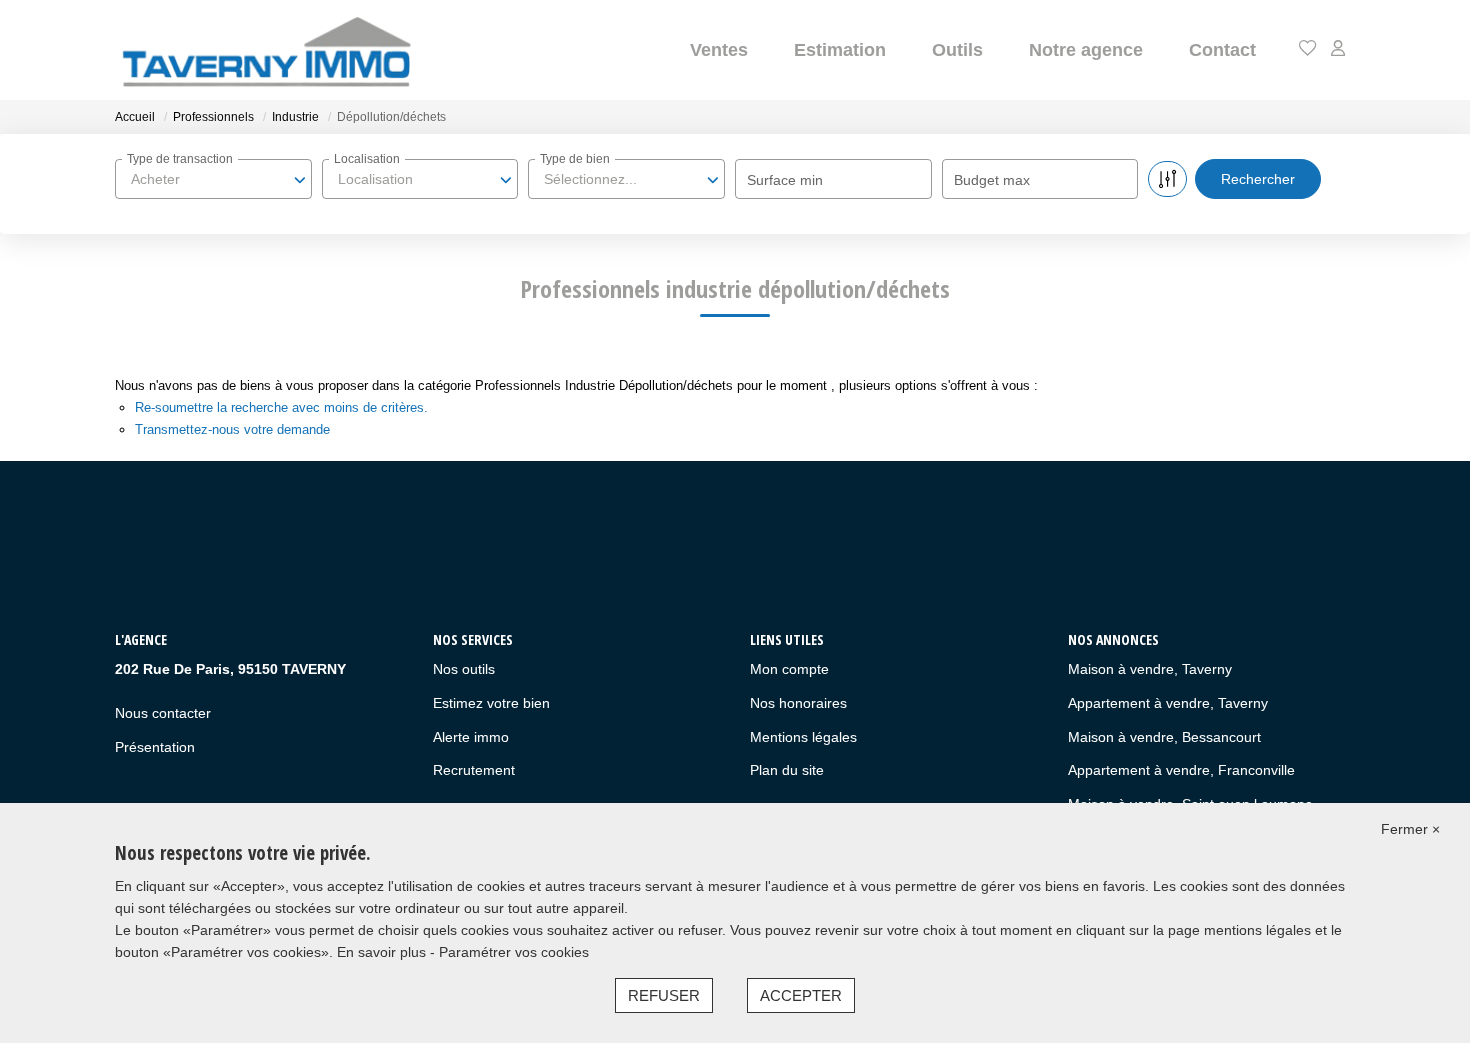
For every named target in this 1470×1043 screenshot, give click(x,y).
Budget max (992, 180)
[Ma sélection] (1308, 49)
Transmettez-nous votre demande (232, 429)
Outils (957, 50)
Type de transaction (180, 159)
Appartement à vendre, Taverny (1168, 703)
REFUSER (664, 995)
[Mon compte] (1338, 49)
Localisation (367, 159)
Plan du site (787, 770)
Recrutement (474, 770)
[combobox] (213, 179)
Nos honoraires (798, 703)
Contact (1222, 50)
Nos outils (464, 669)
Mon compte (789, 669)
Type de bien (575, 159)
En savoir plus (383, 952)
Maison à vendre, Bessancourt (1164, 737)
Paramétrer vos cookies (514, 952)
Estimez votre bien (491, 703)
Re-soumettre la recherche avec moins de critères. (281, 407)
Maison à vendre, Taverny (1150, 669)
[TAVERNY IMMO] (265, 50)
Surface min (785, 180)
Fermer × (1410, 829)
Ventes (719, 50)
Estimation (840, 50)
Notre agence (1086, 50)
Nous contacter (163, 713)
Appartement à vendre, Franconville (1181, 770)
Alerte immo (471, 737)
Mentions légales (803, 737)
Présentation (155, 747)
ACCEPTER (801, 995)
